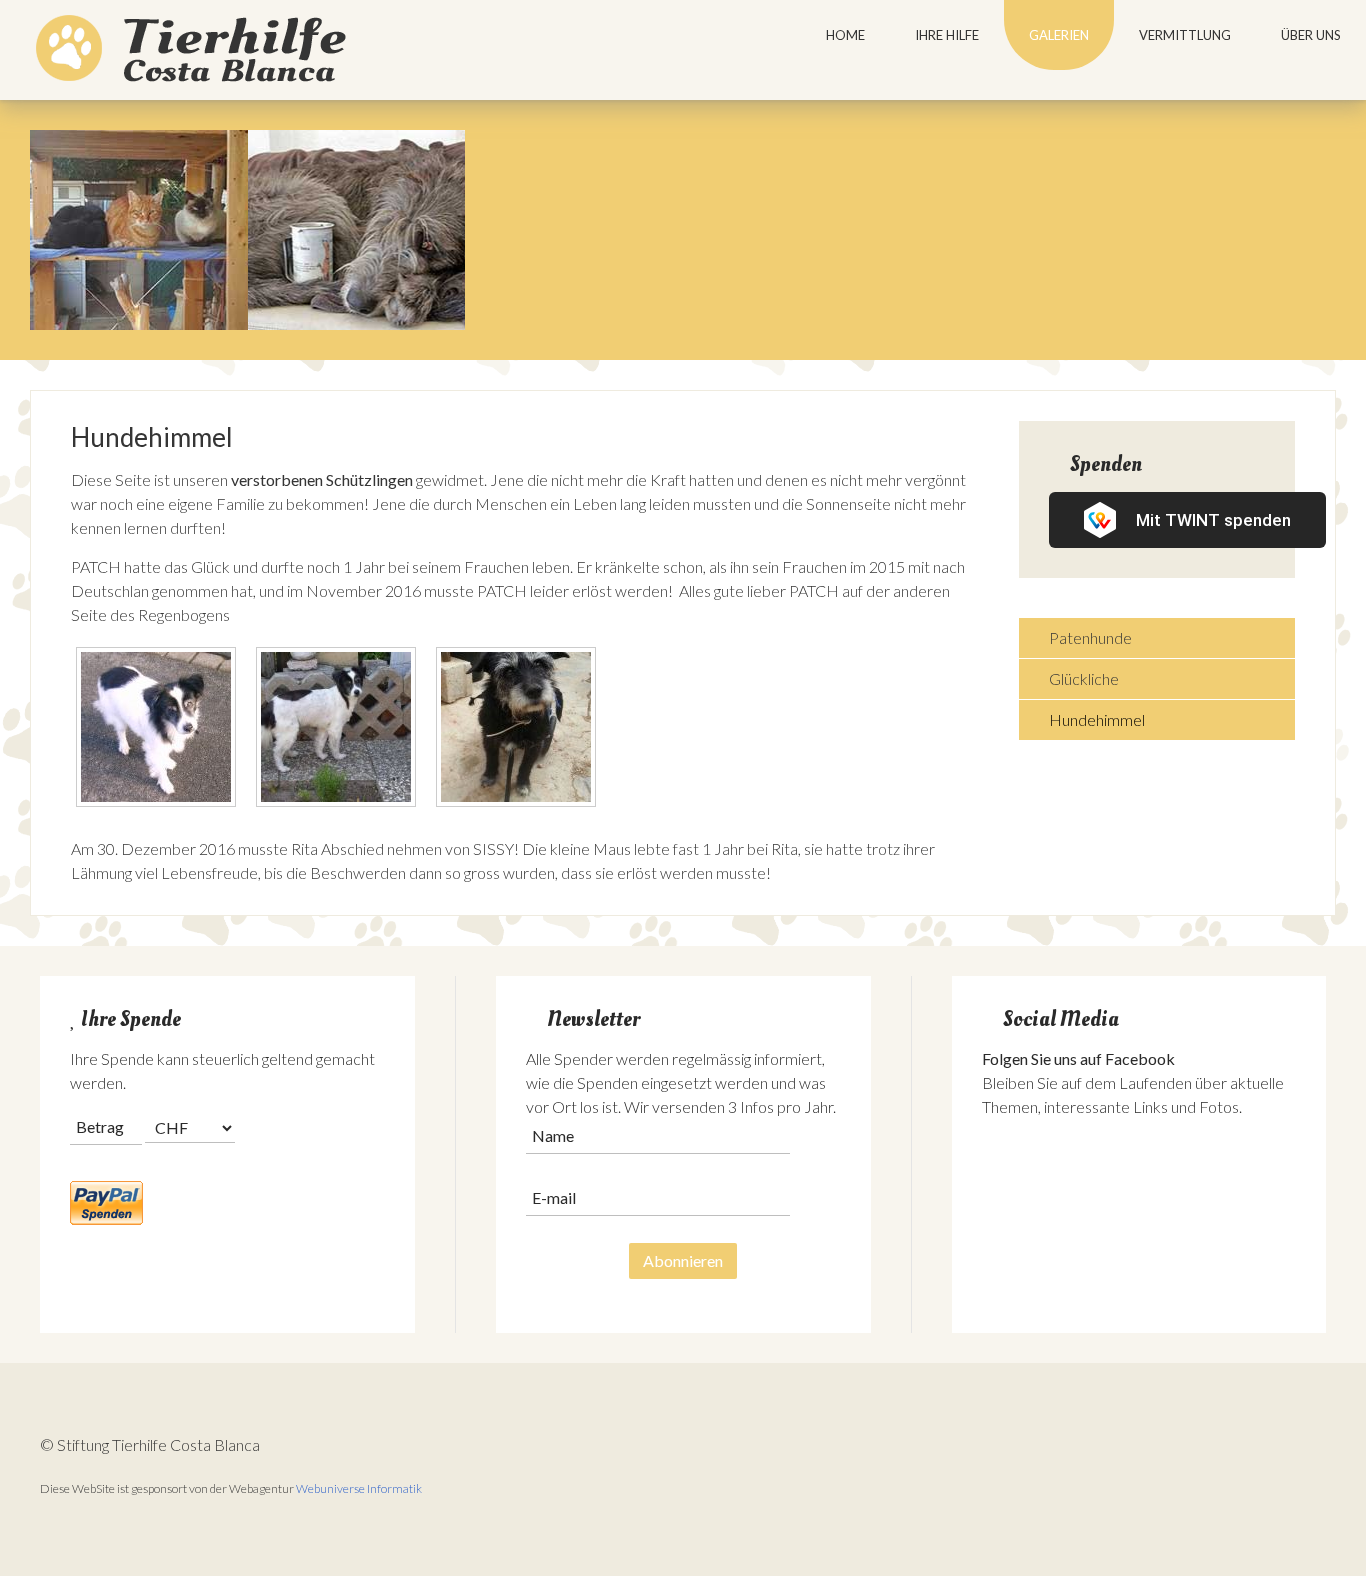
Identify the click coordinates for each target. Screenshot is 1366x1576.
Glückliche (1084, 678)
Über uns (1311, 35)
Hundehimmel (1097, 719)
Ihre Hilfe (947, 35)
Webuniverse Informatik (359, 1488)
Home (845, 35)
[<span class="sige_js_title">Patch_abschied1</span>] (341, 729)
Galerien (1059, 35)
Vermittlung (1185, 35)
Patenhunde (1090, 637)
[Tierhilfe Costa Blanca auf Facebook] (997, 1175)
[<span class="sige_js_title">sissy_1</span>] (521, 729)
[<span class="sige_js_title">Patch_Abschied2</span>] (161, 729)
